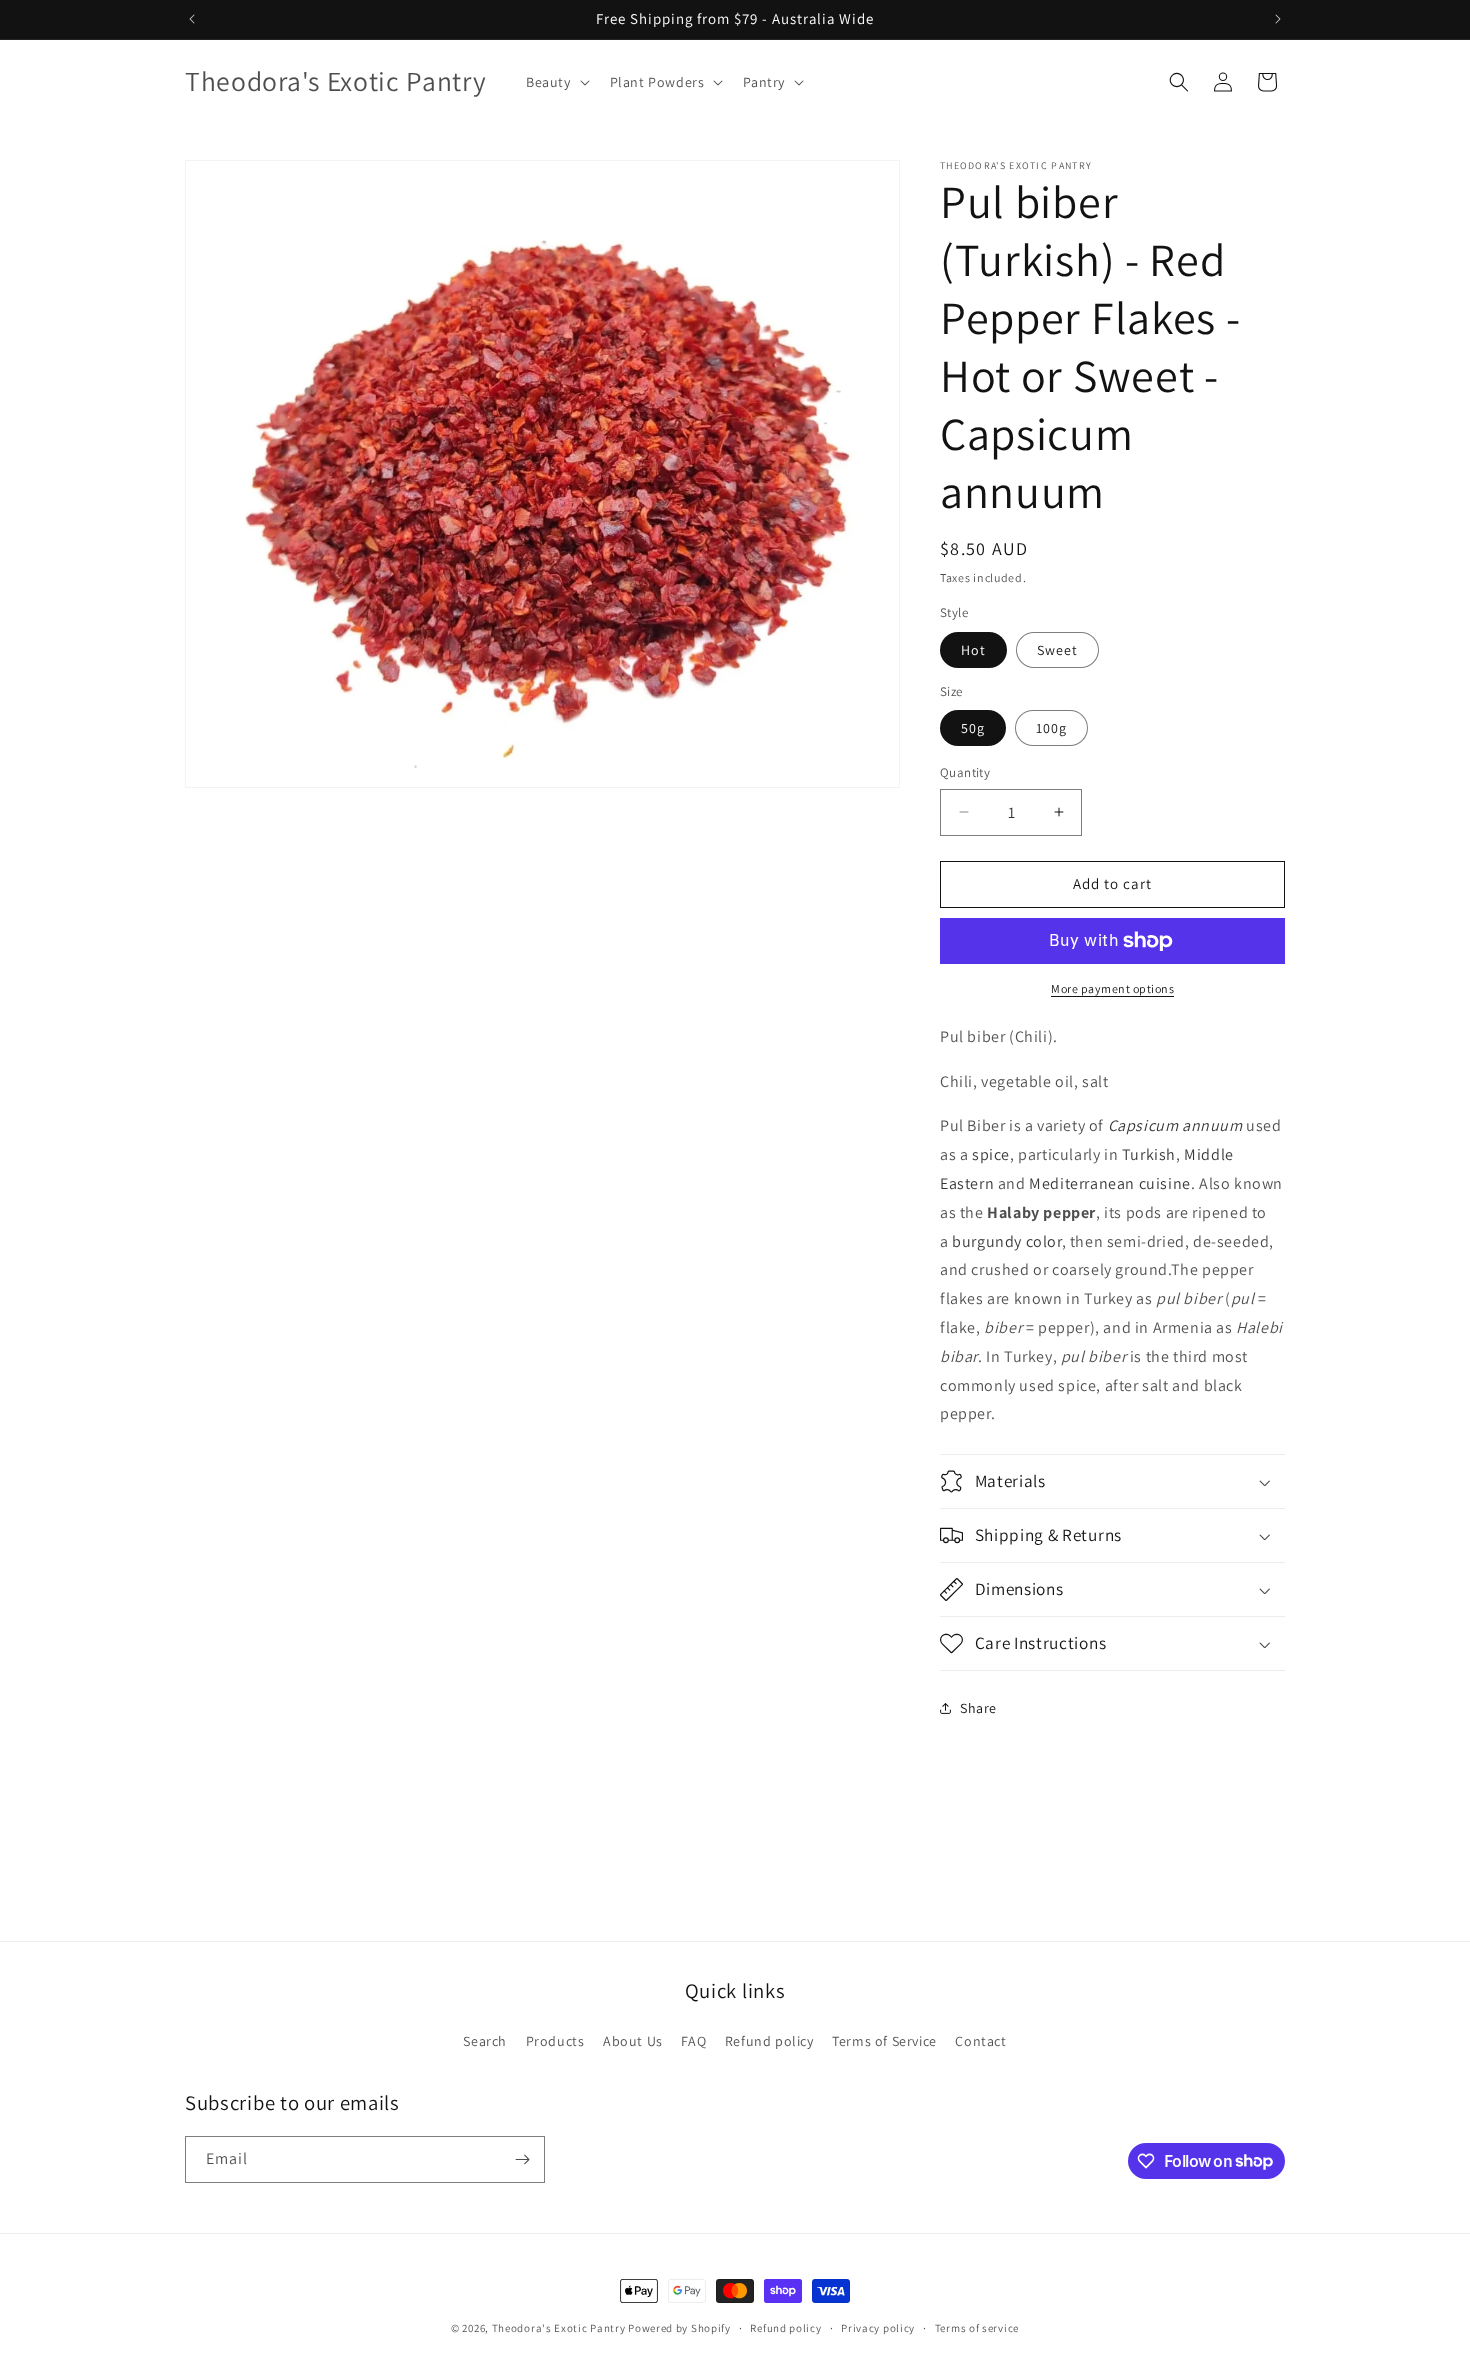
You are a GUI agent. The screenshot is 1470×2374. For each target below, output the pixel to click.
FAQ (693, 2041)
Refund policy (769, 2041)
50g (973, 728)
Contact (980, 2041)
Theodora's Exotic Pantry (559, 2328)
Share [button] (978, 1708)
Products (555, 2041)
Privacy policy (878, 2327)
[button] (556, 82)
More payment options (1112, 988)
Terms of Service (884, 2041)
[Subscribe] (522, 2159)
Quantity (965, 772)
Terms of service (977, 2327)
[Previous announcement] (192, 19)
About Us (633, 2041)
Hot (973, 650)
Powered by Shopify (679, 2328)
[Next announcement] (1278, 19)
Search (485, 2041)
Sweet (1057, 650)
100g (1051, 728)
